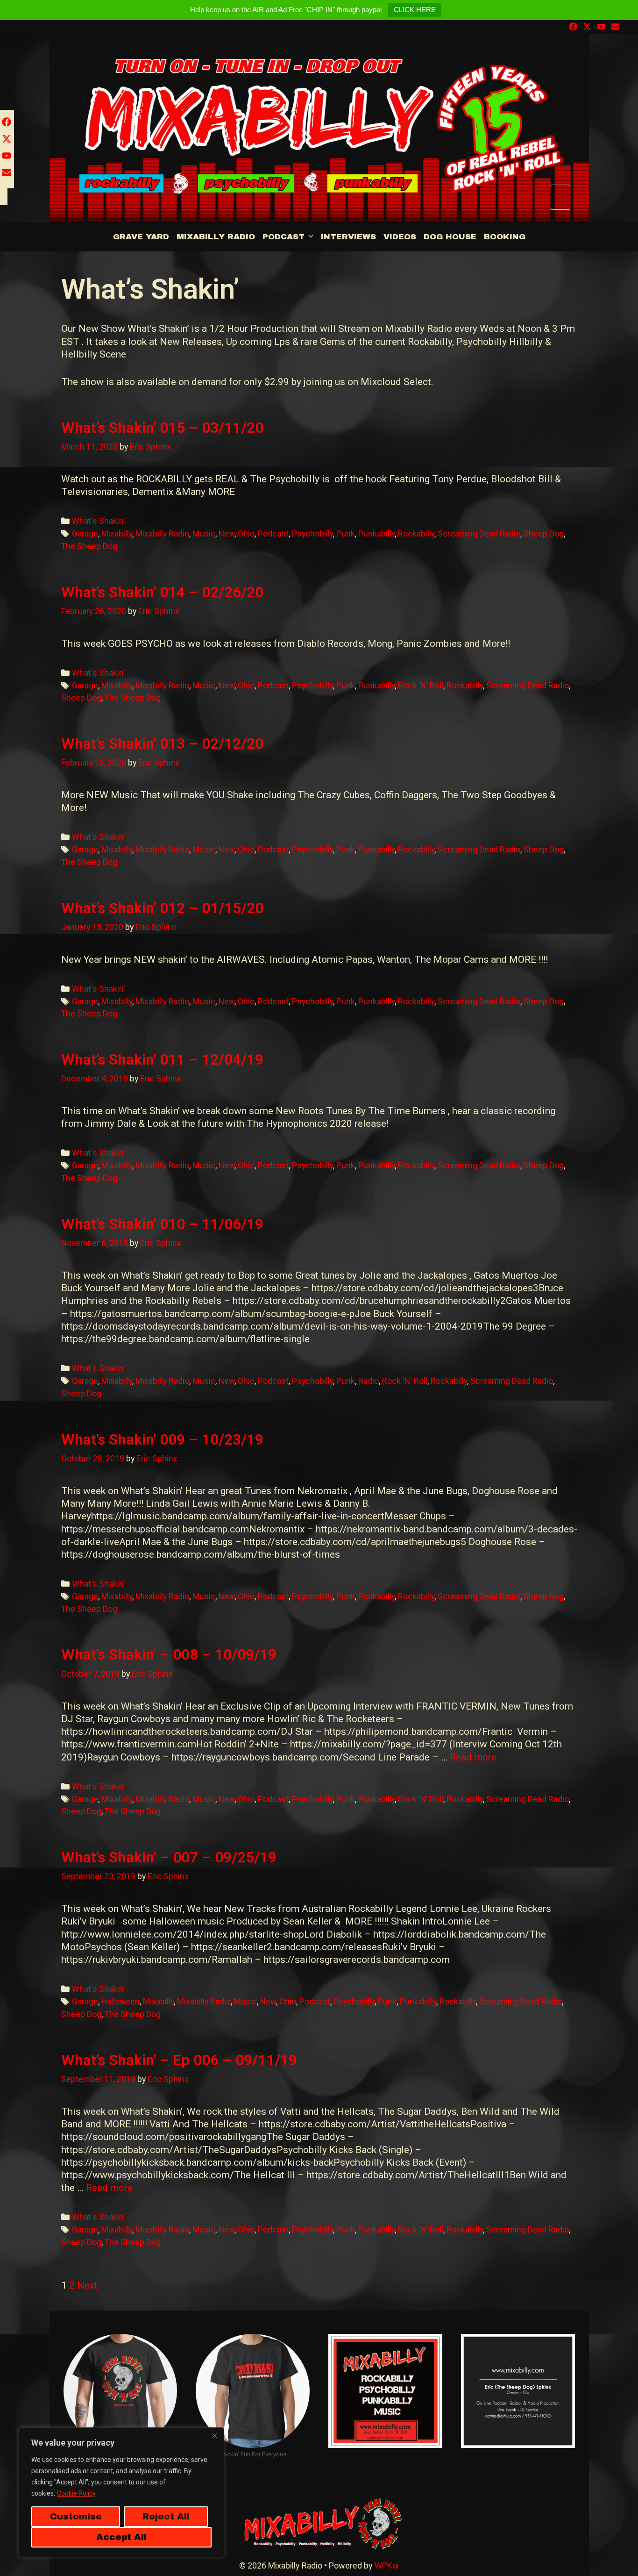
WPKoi (387, 2565)
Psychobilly (312, 533)
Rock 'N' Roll (421, 685)
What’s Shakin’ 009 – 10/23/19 (162, 1439)
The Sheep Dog (89, 546)
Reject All (166, 2516)
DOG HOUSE (450, 237)
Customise (76, 2516)
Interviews (348, 237)
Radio (369, 1381)
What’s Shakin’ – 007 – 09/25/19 (169, 1857)
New (227, 533)
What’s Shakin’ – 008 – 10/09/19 (169, 1654)
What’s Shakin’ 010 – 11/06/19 (162, 1224)
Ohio (246, 533)
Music (204, 533)
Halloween (121, 2001)
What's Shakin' (99, 521)
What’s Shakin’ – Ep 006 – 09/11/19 (179, 2060)
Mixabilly (117, 533)
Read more (473, 1757)
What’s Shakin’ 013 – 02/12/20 (162, 744)
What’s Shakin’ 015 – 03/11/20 (162, 428)
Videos (400, 237)
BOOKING (505, 237)
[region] (121, 2492)
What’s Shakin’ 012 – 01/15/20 (162, 908)
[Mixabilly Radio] (319, 129)
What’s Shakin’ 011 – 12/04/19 (162, 1059)
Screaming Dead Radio (479, 533)
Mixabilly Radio (216, 237)
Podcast (284, 237)
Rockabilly (416, 533)
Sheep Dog (544, 533)
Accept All (121, 2537)
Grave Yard (141, 237)
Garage (85, 533)
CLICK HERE (415, 10)
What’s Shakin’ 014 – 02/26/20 (162, 592)
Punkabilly (376, 533)
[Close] (214, 2435)
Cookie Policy (76, 2493)
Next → (93, 2285)
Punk (346, 533)
